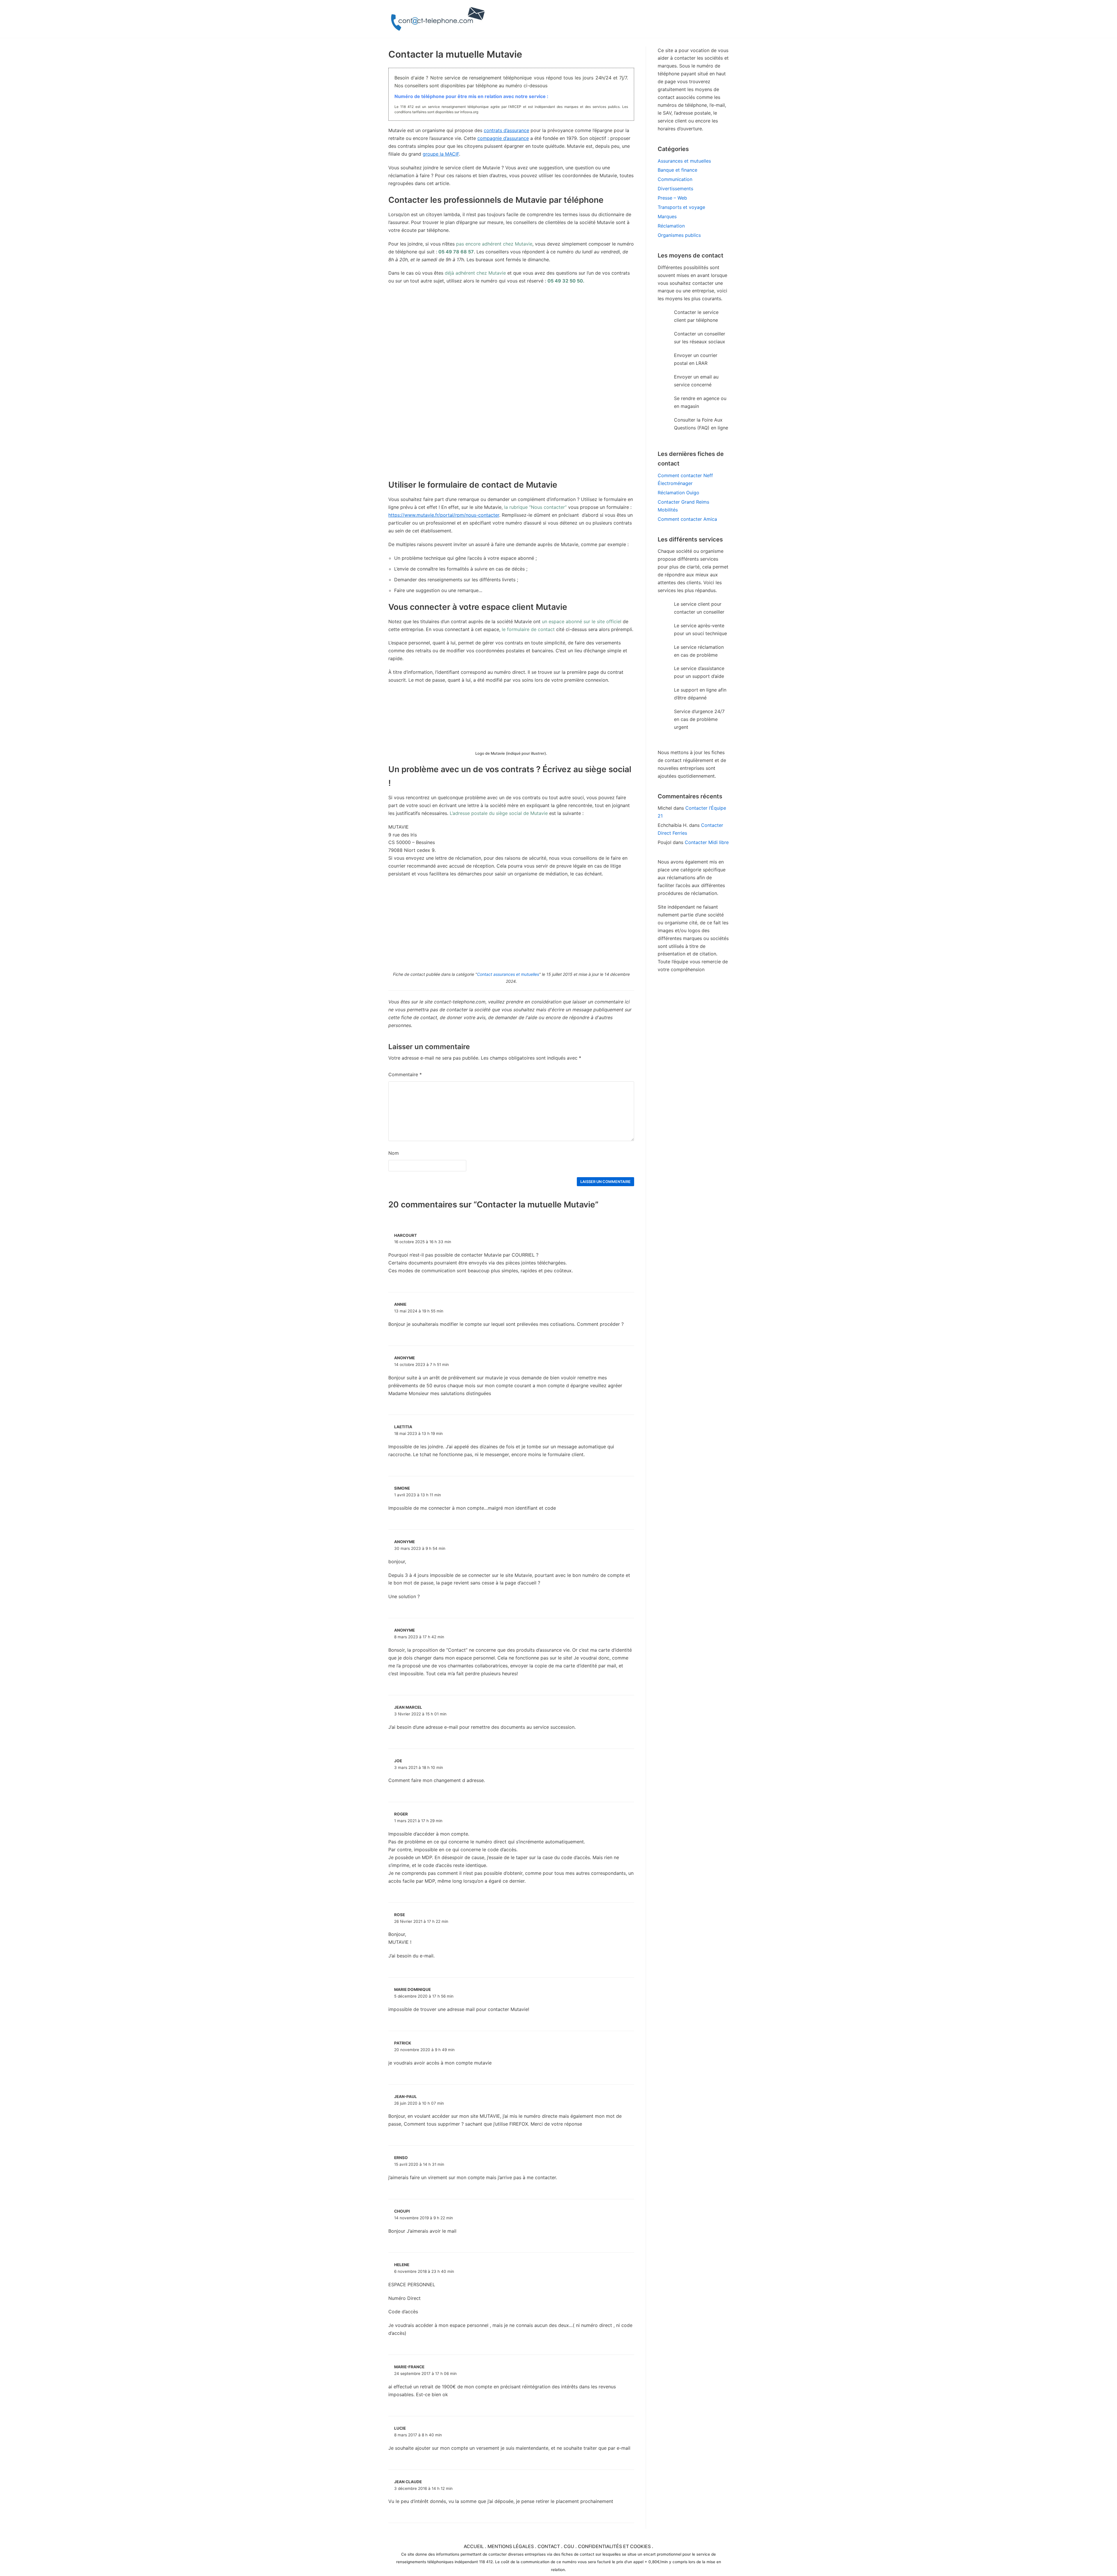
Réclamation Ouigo (678, 493)
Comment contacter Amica (687, 519)
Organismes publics (679, 235)
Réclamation (671, 226)
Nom (394, 1153)
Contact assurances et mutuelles (508, 974)
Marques (667, 216)
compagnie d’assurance (503, 138)
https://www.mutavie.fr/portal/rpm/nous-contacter (444, 515)
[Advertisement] (511, 437)
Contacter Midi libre (707, 842)
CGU (569, 2546)
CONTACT (549, 2546)
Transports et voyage (681, 207)
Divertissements (675, 189)
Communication (675, 179)
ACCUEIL (474, 2546)
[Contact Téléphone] (439, 19)
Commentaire (405, 1074)
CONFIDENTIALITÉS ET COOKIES (614, 2546)
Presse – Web (672, 198)
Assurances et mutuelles (684, 161)
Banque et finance (677, 170)
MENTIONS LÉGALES (511, 2546)
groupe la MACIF (441, 154)
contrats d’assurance (506, 130)
